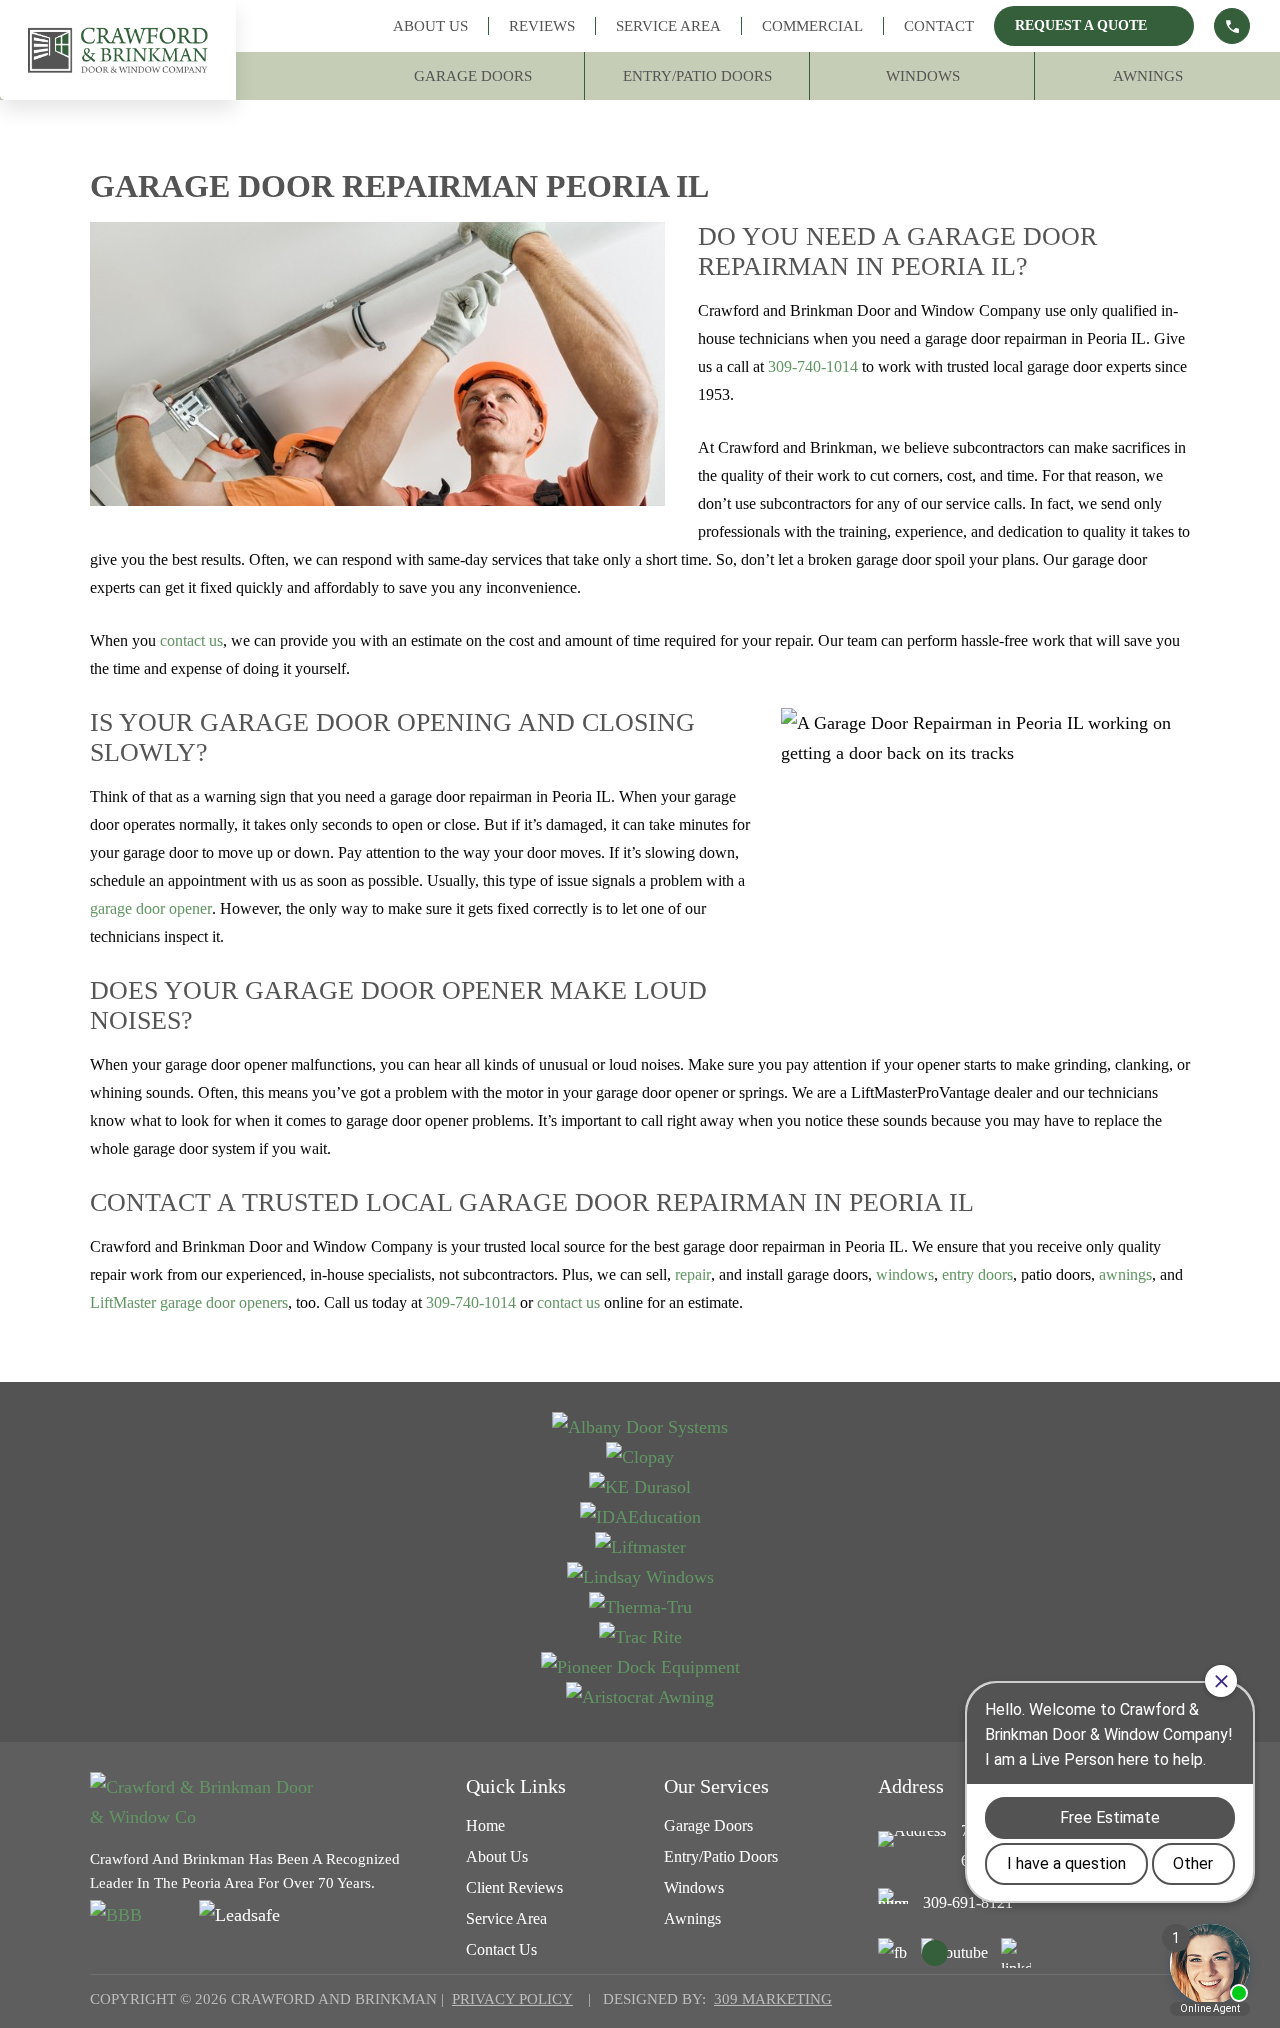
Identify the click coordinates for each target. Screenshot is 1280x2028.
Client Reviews (514, 1887)
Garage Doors (473, 76)
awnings (1125, 1274)
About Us (430, 26)
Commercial (812, 26)
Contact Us (501, 1949)
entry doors (977, 1274)
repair (693, 1274)
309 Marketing (773, 1999)
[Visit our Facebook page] (893, 1953)
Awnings (1148, 76)
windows (905, 1274)
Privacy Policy (512, 1999)
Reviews (542, 26)
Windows (923, 76)
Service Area (668, 26)
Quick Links (516, 1786)
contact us (191, 640)
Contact (939, 26)
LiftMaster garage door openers (189, 1302)
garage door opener (151, 908)
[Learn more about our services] (1232, 26)
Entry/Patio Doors (697, 76)
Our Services (716, 1786)
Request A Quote (1081, 25)
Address (911, 1786)
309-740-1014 (813, 366)
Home (485, 1825)
